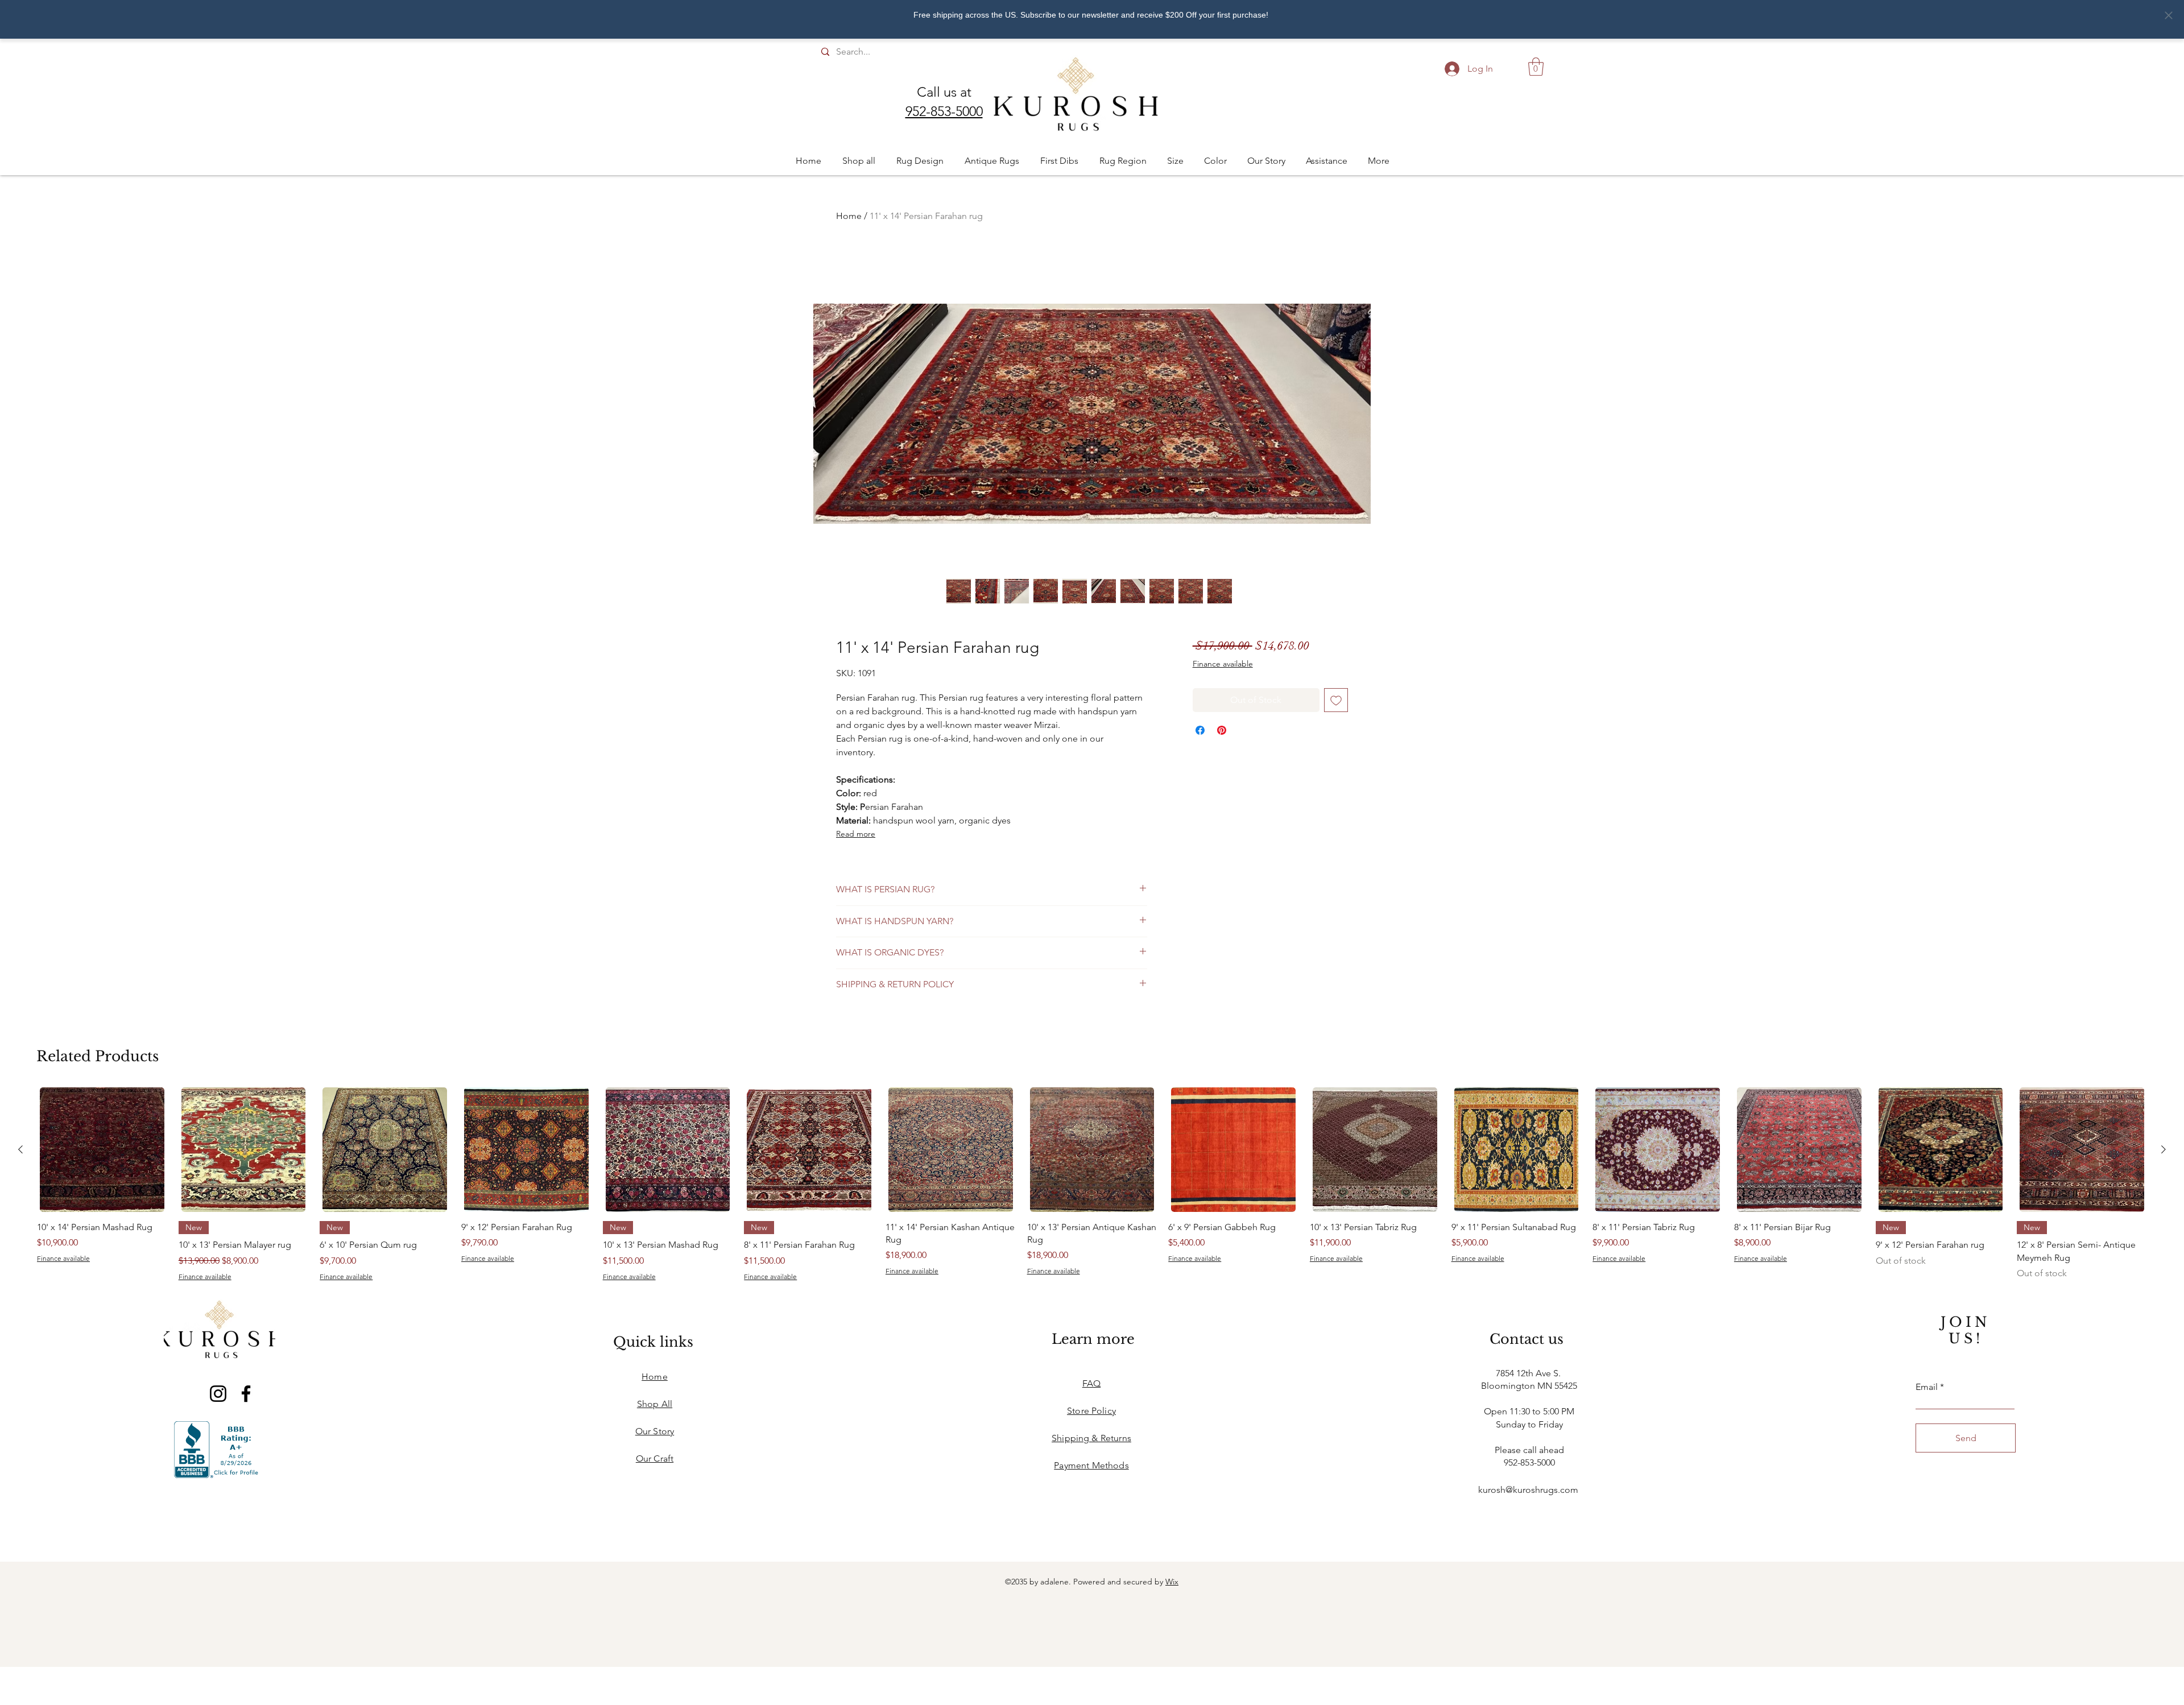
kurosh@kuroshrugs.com (1528, 1490)
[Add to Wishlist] (1336, 700)
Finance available (1223, 664)
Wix (1172, 1582)
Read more (856, 834)
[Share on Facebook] (1200, 730)
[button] (1536, 67)
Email (1927, 1387)
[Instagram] (218, 1394)
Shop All (655, 1404)
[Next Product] (2164, 1149)
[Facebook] (246, 1394)
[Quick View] (102, 1150)
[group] (1092, 1184)
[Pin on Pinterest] (1222, 730)
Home (849, 216)
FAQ (1091, 1383)
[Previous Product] (20, 1149)
